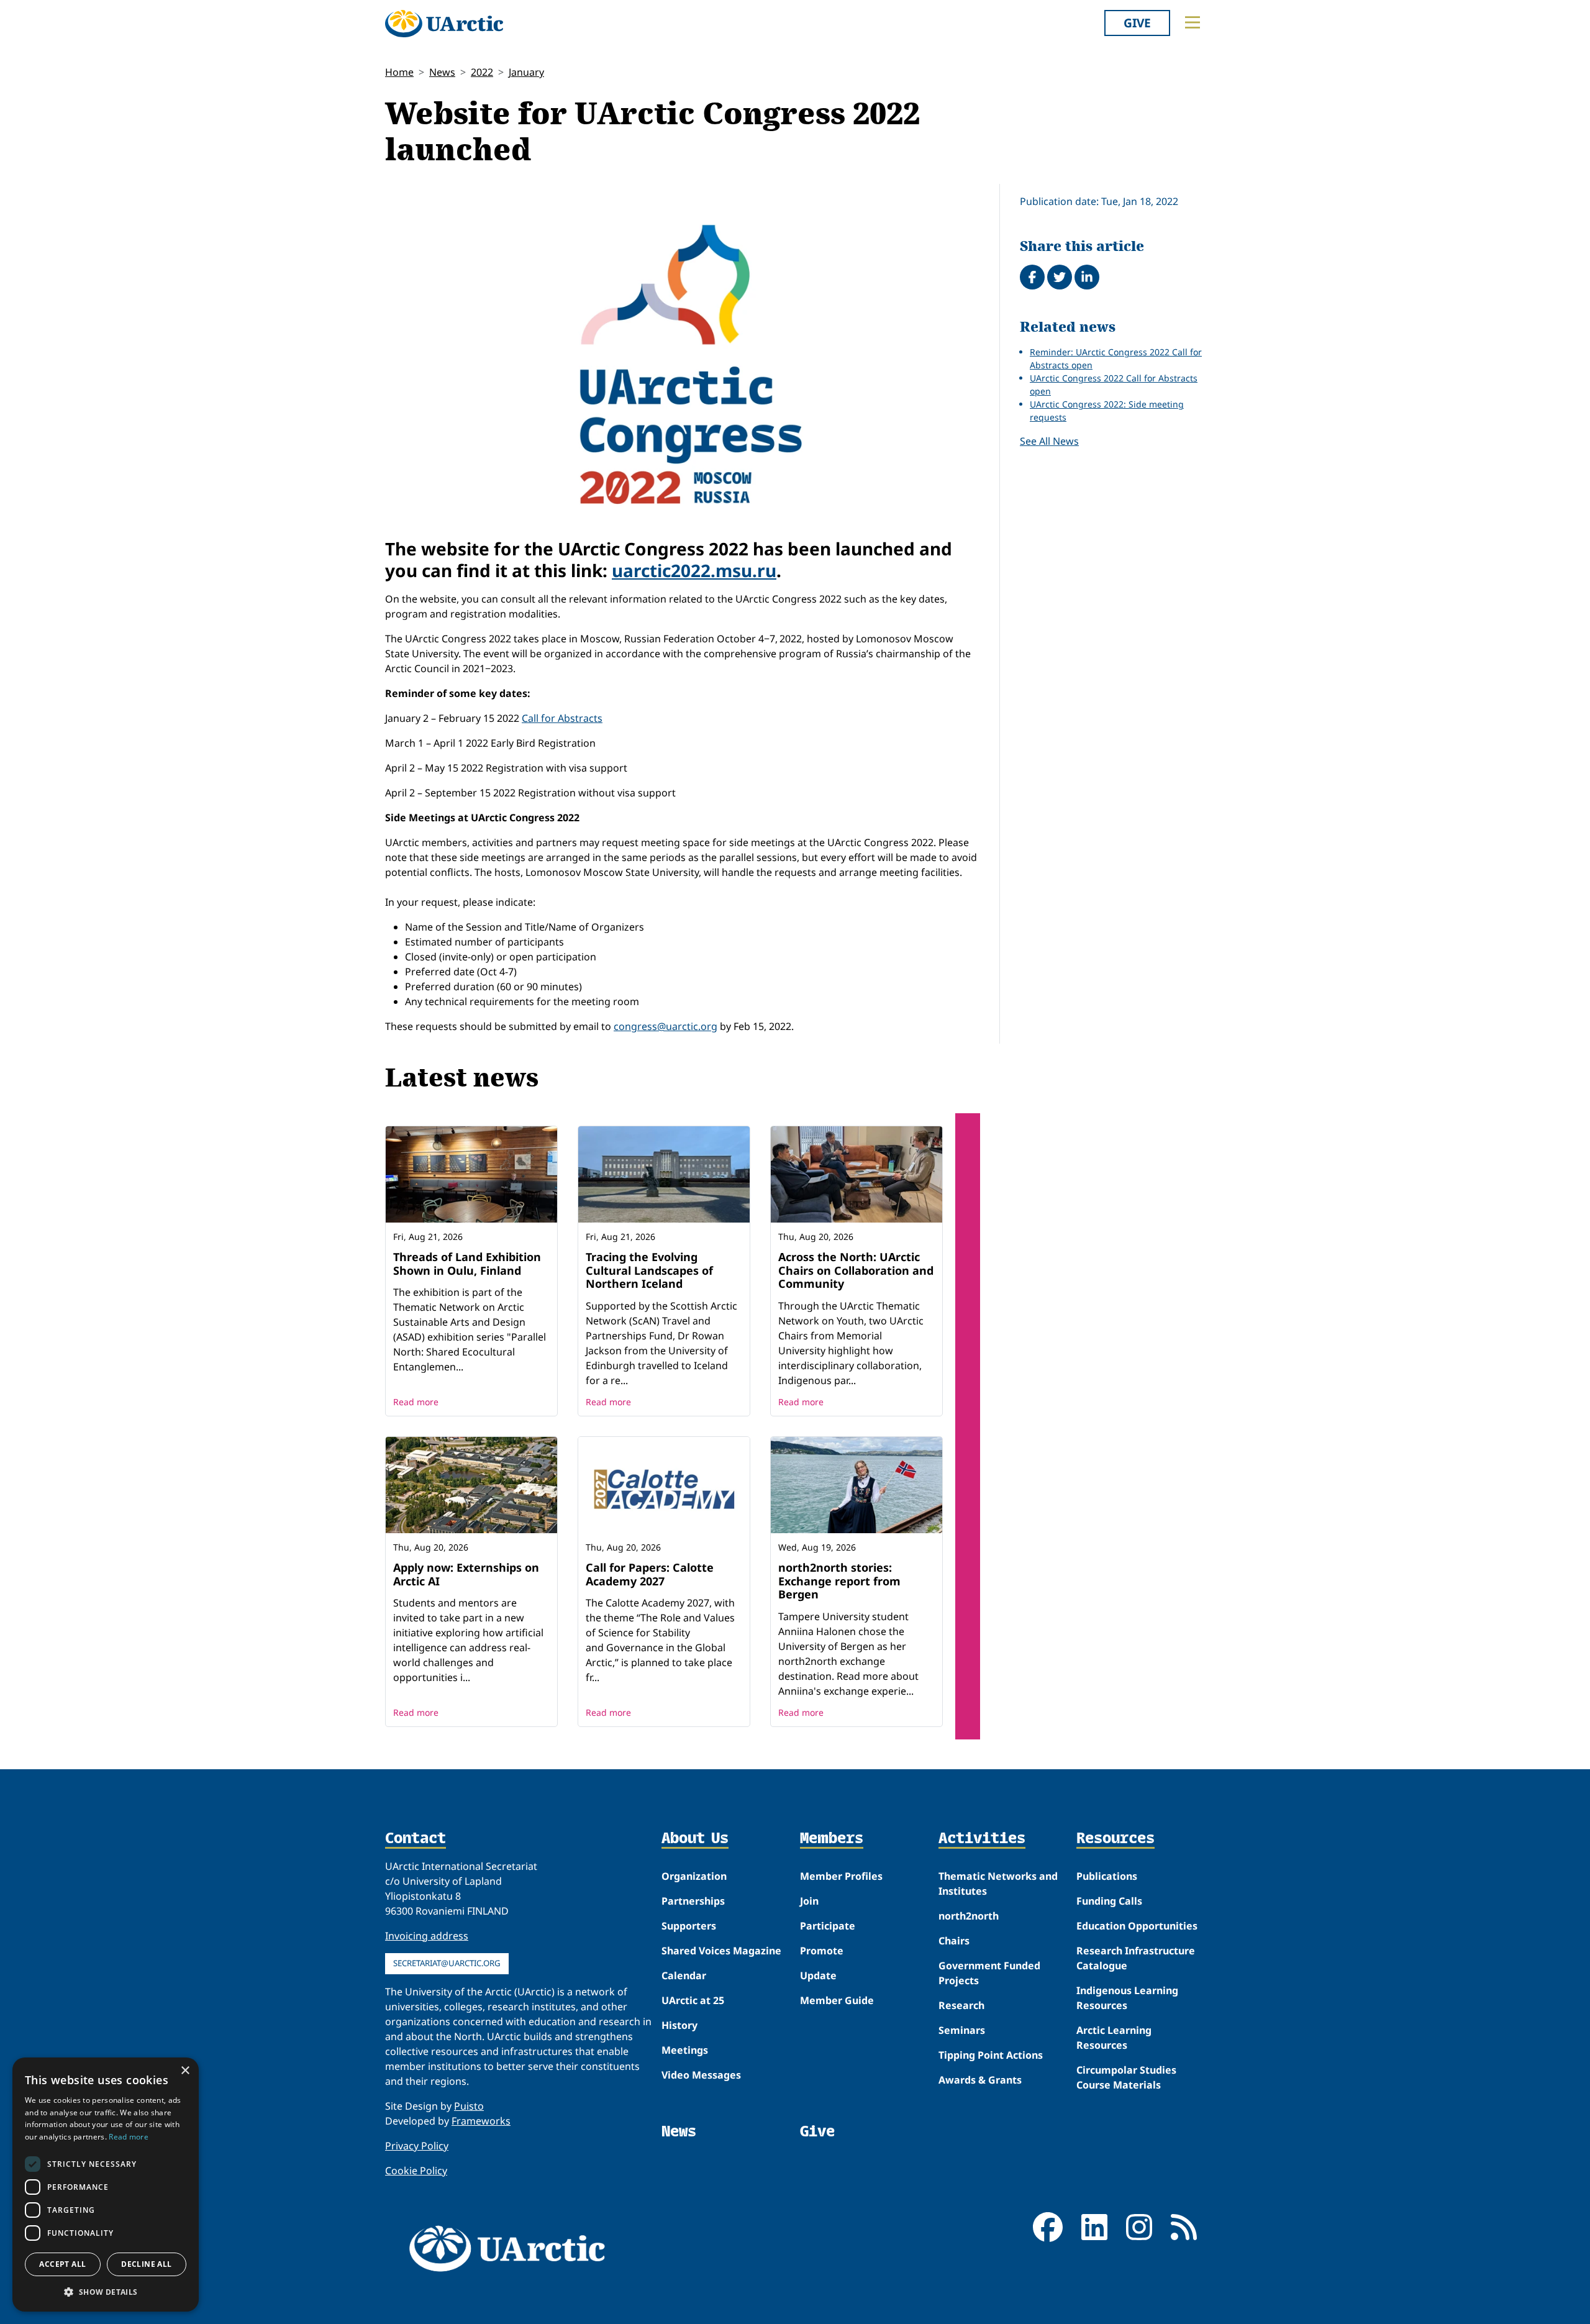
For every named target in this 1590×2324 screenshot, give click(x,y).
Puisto (469, 2106)
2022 (482, 72)
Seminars (962, 2030)
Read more (416, 1402)
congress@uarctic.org (666, 1026)
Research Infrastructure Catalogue (1136, 1958)
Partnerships (693, 1901)
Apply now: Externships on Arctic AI (466, 1574)
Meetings (685, 2050)
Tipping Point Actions (991, 2055)
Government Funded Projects (989, 1973)
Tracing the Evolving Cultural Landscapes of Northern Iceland (649, 1270)
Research (961, 2005)
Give (1137, 23)
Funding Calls (1109, 1901)
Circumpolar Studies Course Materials (1126, 2077)
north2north (969, 1916)
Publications (1107, 1876)
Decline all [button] (146, 2264)
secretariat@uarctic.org (447, 1963)
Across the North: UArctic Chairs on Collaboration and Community (856, 1270)
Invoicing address (427, 1936)
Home (399, 72)
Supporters (689, 1926)
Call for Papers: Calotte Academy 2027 (650, 1574)
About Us (695, 1839)
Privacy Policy (417, 2146)
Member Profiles (841, 1876)
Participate (828, 1926)
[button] (106, 2292)
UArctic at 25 (693, 2000)
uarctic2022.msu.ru (694, 570)
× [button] (185, 2071)
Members (832, 1839)
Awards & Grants (980, 2080)
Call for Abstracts (562, 718)
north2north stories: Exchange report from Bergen (839, 1581)
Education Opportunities (1137, 1926)
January (526, 72)
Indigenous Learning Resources (1127, 1998)
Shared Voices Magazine (721, 1951)
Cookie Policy (416, 2171)
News (442, 72)
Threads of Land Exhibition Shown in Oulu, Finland (467, 1264)
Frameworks (481, 2121)
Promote (822, 1951)
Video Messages (701, 2075)
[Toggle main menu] (1192, 22)
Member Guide (837, 2000)
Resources (1115, 1839)
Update (818, 1975)
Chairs (954, 1941)
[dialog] (106, 2185)
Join (809, 1901)
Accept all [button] (62, 2264)
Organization (694, 1876)
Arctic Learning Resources (1114, 2038)
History (679, 2025)
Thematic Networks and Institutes (998, 1884)
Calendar (684, 1975)
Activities (982, 1839)
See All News (1049, 441)
